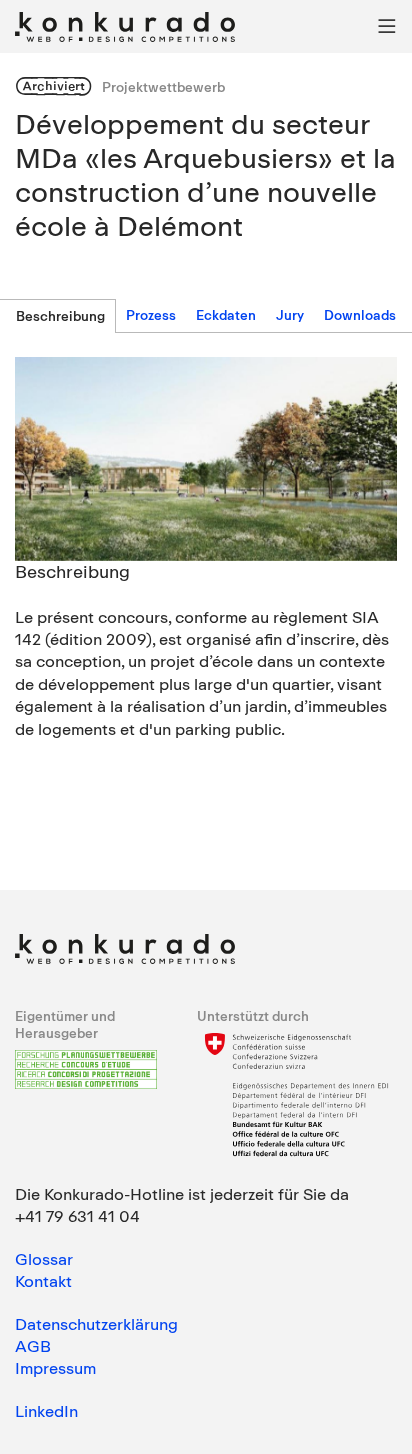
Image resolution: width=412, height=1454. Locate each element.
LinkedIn (46, 1411)
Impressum (55, 1368)
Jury (290, 315)
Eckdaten (226, 315)
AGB (33, 1346)
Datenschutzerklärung (96, 1324)
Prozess (151, 315)
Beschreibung (60, 316)
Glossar (44, 1259)
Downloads (360, 315)
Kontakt (43, 1281)
